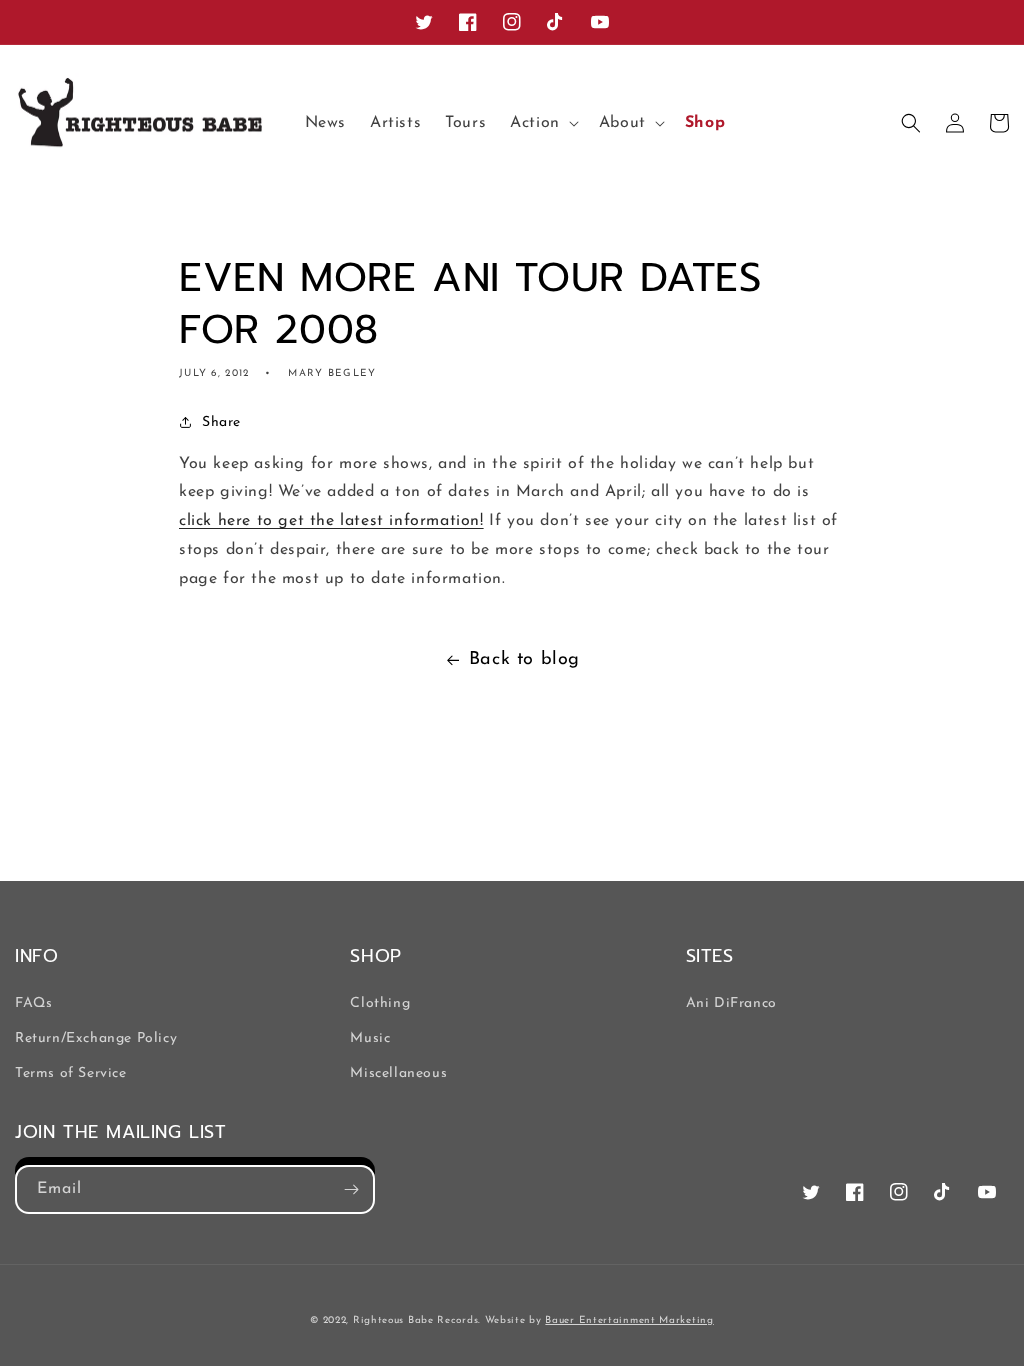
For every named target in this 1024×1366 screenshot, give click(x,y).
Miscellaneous (398, 1073)
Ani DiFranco (731, 1003)
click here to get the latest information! (331, 521)
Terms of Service (71, 1073)
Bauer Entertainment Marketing (629, 1320)
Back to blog (524, 660)
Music (370, 1038)
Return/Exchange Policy (96, 1038)
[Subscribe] (351, 1189)
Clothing (380, 1003)
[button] (542, 123)
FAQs (33, 1003)
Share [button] (221, 422)
